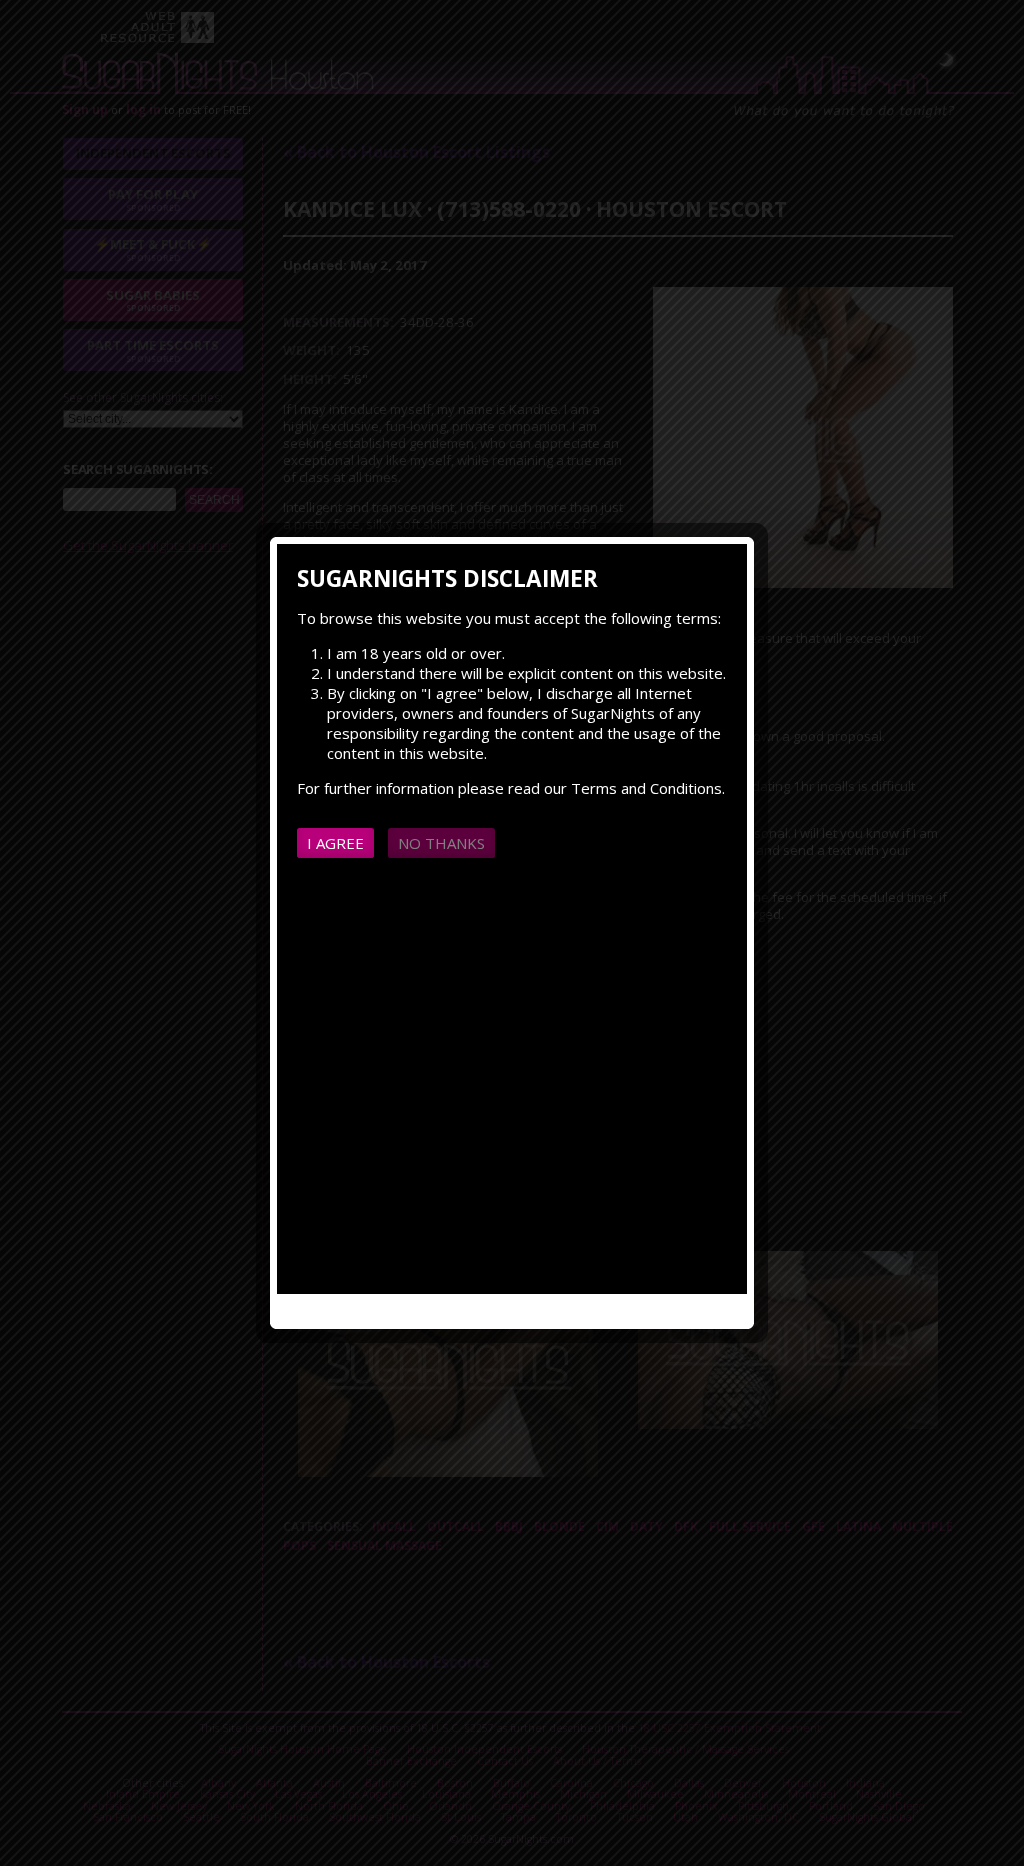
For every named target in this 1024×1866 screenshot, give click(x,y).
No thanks (441, 843)
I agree (335, 843)
